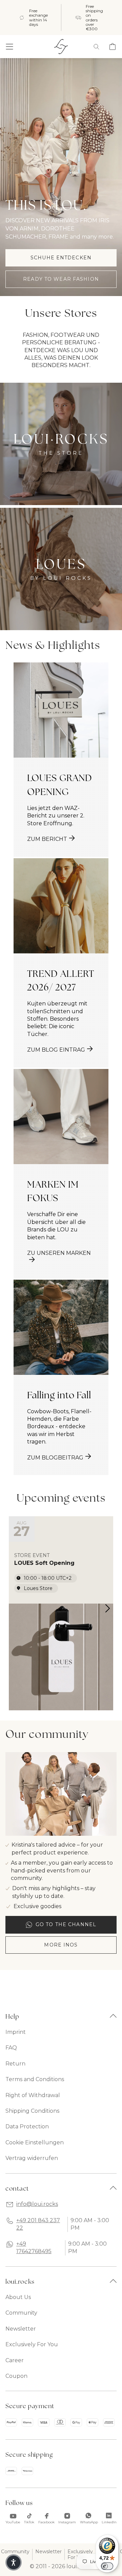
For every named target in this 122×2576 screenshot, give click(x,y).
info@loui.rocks (37, 2204)
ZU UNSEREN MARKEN (59, 1253)
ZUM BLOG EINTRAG (56, 1050)
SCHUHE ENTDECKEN (61, 258)
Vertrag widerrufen (32, 2158)
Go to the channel (66, 1924)
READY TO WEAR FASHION (61, 279)
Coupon (16, 2376)
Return (15, 2064)
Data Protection (27, 2127)
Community (21, 2313)
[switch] (107, 2566)
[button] (9, 47)
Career (15, 2360)
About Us (18, 2297)
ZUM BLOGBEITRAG (55, 1458)
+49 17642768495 (34, 2247)
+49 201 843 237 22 (38, 2224)
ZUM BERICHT (47, 839)
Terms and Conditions (35, 2079)
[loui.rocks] (61, 47)
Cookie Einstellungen (35, 2142)
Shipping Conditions (32, 2111)
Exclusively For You (32, 2344)
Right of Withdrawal (33, 2095)
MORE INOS (61, 1945)
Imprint (16, 2032)
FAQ (11, 2048)
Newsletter (21, 2329)
